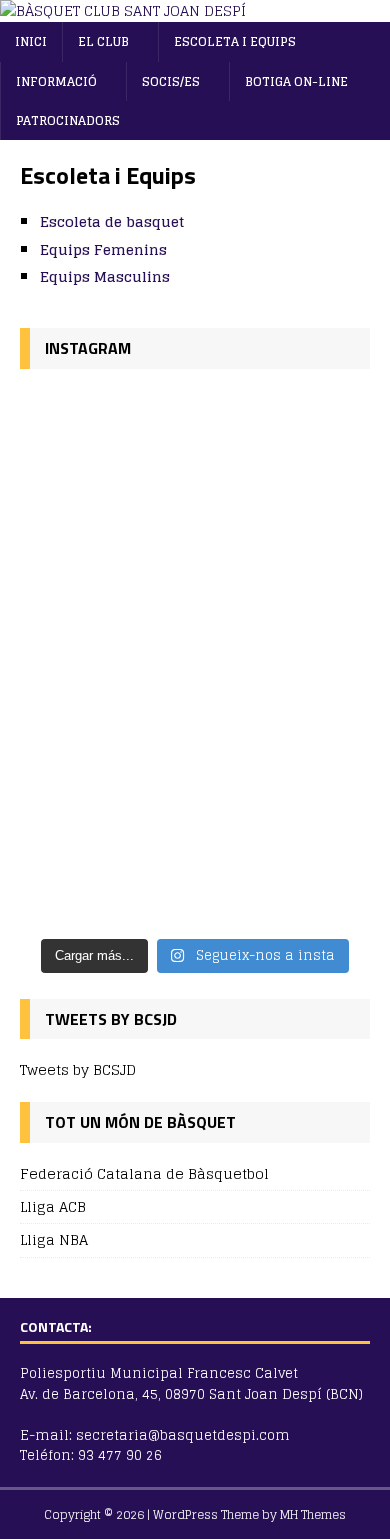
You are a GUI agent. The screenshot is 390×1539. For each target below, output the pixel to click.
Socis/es (171, 81)
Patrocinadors (68, 120)
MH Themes (313, 1514)
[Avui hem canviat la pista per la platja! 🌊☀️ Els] (195, 524)
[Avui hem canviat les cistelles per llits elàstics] (195, 787)
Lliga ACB (53, 1206)
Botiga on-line (296, 81)
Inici (31, 41)
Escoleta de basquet (112, 221)
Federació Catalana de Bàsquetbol (144, 1174)
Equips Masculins (105, 276)
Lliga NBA (54, 1239)
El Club (103, 41)
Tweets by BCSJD (78, 1069)
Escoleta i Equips (235, 41)
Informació (56, 81)
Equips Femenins (103, 249)
